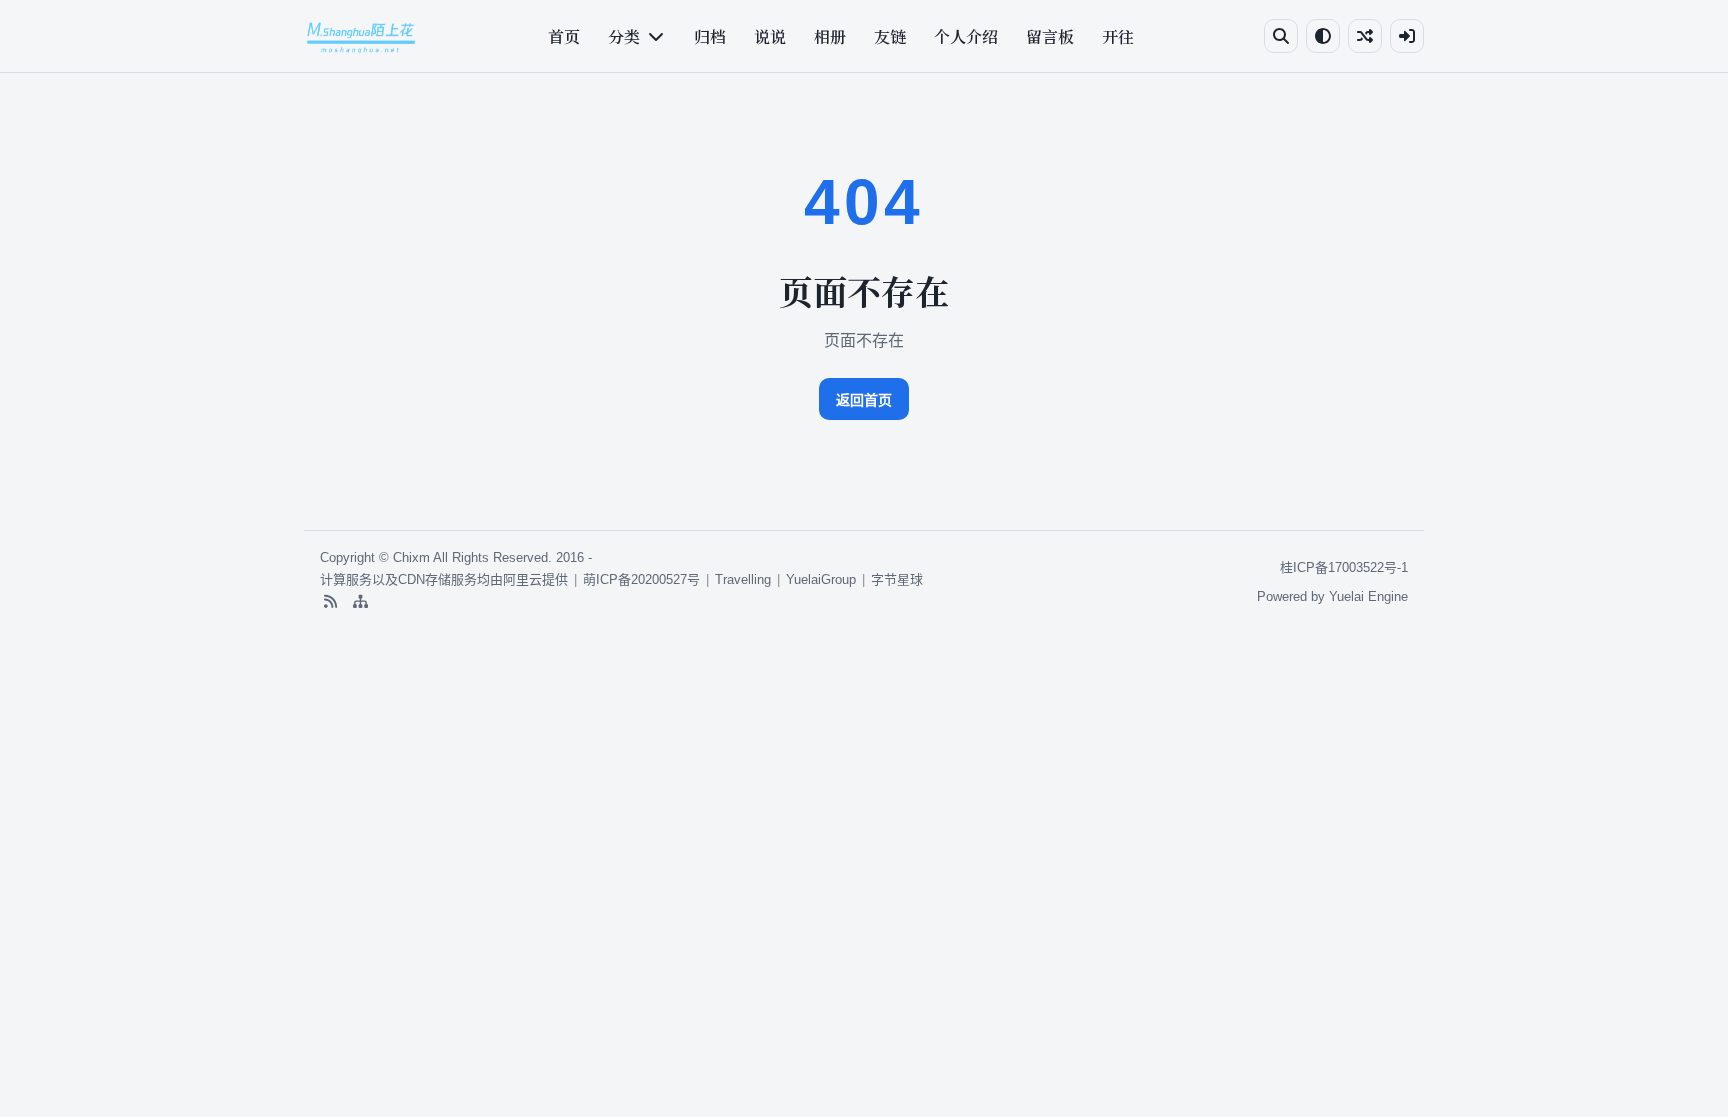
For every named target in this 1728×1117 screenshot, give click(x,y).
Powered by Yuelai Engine (1332, 596)
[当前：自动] (1323, 36)
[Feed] (330, 602)
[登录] (1407, 36)
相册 (830, 36)
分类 (624, 36)
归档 (710, 36)
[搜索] (1281, 36)
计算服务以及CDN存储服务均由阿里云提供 (444, 579)
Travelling (743, 579)
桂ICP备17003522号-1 (1344, 567)
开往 (1118, 36)
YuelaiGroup (821, 579)
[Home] (361, 36)
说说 (770, 36)
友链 (890, 36)
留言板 (1050, 36)
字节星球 (897, 579)
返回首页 (864, 400)
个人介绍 (966, 36)
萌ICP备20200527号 (641, 579)
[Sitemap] (360, 602)
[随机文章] (1365, 36)
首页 (564, 36)
